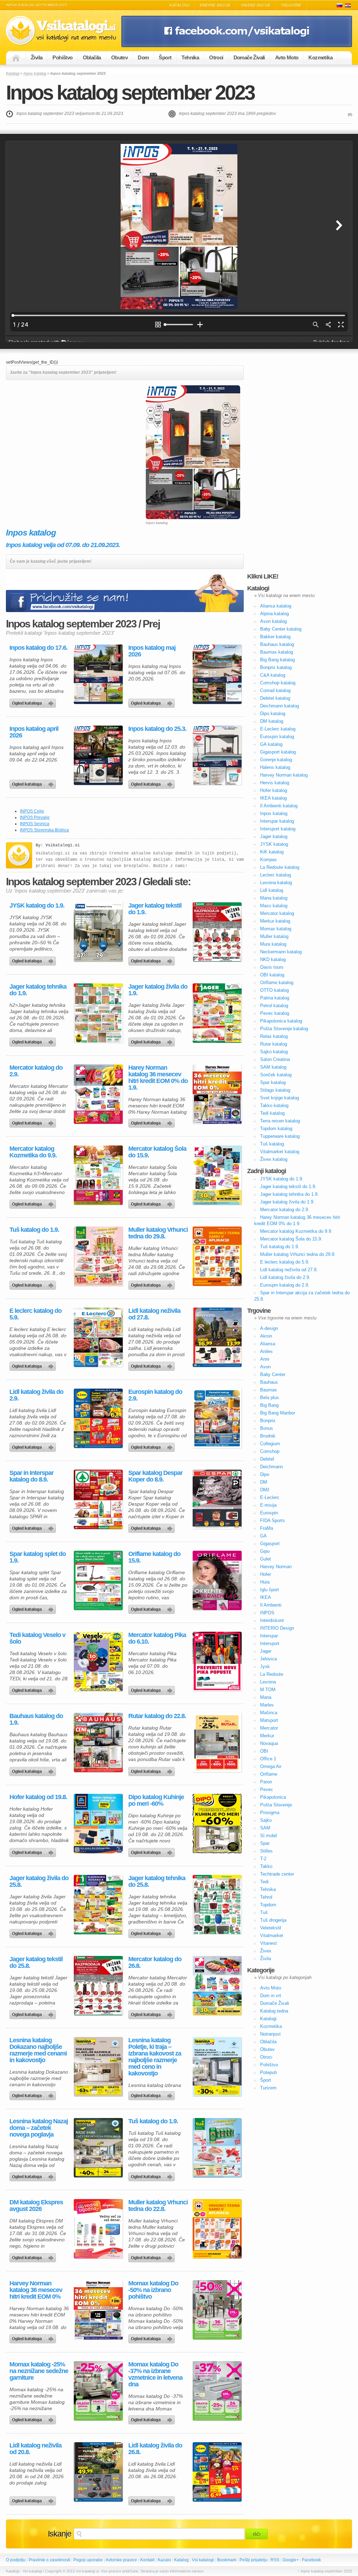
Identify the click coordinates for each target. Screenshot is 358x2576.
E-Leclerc (270, 1497)
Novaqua (269, 1743)
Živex (266, 1951)
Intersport (270, 1643)
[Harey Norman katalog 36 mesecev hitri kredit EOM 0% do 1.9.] (217, 1094)
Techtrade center (277, 1874)
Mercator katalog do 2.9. (36, 1071)
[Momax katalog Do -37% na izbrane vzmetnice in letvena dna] (217, 2391)
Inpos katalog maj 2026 (152, 651)
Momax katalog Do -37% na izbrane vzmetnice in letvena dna (155, 2374)
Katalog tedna (274, 2011)
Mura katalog (273, 944)
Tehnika (190, 57)
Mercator (269, 1728)
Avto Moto (287, 57)
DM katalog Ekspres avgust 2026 (36, 2206)
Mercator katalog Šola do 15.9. (157, 1152)
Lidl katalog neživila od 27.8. (154, 1314)
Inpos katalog (35, 73)
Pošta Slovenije (276, 1805)
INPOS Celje (32, 811)
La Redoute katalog (280, 867)
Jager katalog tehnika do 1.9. (38, 990)
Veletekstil (271, 1928)
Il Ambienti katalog (279, 806)
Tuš (264, 1912)
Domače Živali (249, 57)
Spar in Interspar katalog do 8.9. (31, 1476)
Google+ (291, 2560)
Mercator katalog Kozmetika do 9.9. (33, 1152)
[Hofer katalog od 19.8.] (98, 1824)
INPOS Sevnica (35, 824)
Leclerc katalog (275, 875)
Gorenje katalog (276, 760)
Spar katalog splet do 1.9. (38, 1557)
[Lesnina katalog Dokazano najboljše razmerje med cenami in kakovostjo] (98, 2067)
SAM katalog (273, 1067)
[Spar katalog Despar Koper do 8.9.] (217, 1499)
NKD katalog (273, 959)
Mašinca (269, 1713)
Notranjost (270, 2034)
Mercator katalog (277, 913)
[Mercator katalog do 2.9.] (98, 1094)
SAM (265, 1828)
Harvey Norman (276, 1567)
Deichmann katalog (280, 706)
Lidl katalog (272, 890)
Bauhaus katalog (277, 644)
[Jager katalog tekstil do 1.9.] (217, 932)
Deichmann (271, 1467)
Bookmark (227, 2560)
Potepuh (268, 2072)
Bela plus (270, 1398)
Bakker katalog (275, 637)
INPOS (267, 1613)
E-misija (268, 1505)
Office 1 (268, 1759)
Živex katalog (274, 1159)
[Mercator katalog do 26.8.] (217, 1986)
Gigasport (270, 1544)
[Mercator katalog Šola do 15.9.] (217, 1175)
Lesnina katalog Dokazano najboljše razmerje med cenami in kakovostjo (38, 2050)
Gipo (265, 1551)
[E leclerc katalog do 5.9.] (98, 1337)
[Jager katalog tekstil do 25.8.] (98, 1986)
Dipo (265, 1474)
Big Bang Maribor (278, 1413)
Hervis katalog (275, 783)
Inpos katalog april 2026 (34, 732)
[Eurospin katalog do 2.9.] (217, 1418)
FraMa (267, 1528)
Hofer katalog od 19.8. (38, 1797)
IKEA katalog (273, 798)
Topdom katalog (276, 1129)
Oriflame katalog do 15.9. (154, 1557)
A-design (269, 1328)
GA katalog (271, 744)
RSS (275, 2560)
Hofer (266, 1574)
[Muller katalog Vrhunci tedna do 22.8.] (217, 2229)
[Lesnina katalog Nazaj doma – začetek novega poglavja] (98, 2148)
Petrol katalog (274, 1006)
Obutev (119, 57)
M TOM (268, 1690)
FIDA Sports (273, 1520)
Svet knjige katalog (280, 1098)
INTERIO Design (277, 1628)
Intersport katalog (278, 829)
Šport (165, 57)
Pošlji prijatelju (253, 2560)
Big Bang (269, 1405)
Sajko (266, 1820)
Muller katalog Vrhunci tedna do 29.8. (158, 1233)
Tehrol (266, 1897)
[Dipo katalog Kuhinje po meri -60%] (217, 1824)
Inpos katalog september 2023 (130, 92)
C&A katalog (273, 675)
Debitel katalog (275, 698)
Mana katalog (274, 898)
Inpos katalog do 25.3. (157, 729)
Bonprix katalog (276, 667)
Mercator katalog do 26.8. (155, 1963)
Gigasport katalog (278, 752)
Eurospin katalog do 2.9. (155, 1395)
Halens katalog (275, 767)
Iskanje (60, 2534)
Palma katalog (275, 998)
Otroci (216, 57)
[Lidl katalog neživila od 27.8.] (217, 1337)
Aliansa (268, 1344)
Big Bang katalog (277, 660)
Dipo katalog (273, 714)
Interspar (269, 1636)
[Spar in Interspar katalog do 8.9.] (98, 1499)
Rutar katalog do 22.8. (157, 1716)
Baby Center (273, 1374)
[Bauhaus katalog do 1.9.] (98, 1742)
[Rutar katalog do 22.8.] (217, 1742)
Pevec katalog (275, 1013)
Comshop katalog (278, 683)
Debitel (267, 1459)
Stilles (266, 1851)
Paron (266, 1782)
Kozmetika (320, 57)
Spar (265, 1843)
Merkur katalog (275, 921)
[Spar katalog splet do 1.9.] (98, 1580)
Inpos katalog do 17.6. (38, 648)
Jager (266, 1651)
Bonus (267, 1428)
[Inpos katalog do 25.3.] (217, 755)
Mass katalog (274, 906)
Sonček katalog (276, 1075)
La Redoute (272, 1674)
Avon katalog (273, 621)
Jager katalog (274, 836)
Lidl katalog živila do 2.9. (36, 1395)
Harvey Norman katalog (284, 775)
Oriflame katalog (277, 983)
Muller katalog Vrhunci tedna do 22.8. (158, 2206)
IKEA (266, 1597)
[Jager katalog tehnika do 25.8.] (217, 1905)
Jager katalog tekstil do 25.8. (36, 1963)
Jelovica (268, 1659)
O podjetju (16, 2560)
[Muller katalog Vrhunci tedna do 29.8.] (217, 1256)
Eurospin (269, 1513)
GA (263, 1536)
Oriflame (269, 1774)
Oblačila (92, 57)
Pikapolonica (273, 1797)
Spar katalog (273, 1082)
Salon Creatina (275, 1059)
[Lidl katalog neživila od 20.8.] (98, 2472)
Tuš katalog (272, 1144)
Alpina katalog (274, 614)
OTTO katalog (274, 990)
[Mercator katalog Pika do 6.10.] (217, 1661)
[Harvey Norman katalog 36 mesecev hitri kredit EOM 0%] (98, 2310)
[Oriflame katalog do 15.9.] (217, 1580)
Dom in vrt (271, 1996)
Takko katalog (274, 1105)
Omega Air (271, 1766)
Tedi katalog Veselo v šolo (37, 1638)
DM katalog (272, 721)
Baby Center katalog (281, 629)
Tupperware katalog (280, 1136)
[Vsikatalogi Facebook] (237, 46)
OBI (264, 1751)
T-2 (263, 1859)
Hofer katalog (274, 790)
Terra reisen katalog (280, 1121)
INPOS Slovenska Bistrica (44, 830)
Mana (266, 1697)
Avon (265, 1367)
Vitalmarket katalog (280, 1152)
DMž (265, 1490)
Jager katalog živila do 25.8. (39, 1882)
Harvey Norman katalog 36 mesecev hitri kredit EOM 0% (36, 2290)
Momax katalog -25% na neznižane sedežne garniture (39, 2371)
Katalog (181, 2560)
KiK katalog (272, 852)
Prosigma (270, 1813)
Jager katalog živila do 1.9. (158, 990)
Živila (37, 57)
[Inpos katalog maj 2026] (217, 674)
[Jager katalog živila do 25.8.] (98, 1905)
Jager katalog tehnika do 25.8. (157, 1882)
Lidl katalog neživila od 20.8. (35, 2449)
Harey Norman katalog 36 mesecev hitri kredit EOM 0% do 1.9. (158, 1078)
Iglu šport (270, 1590)
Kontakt (147, 2560)
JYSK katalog (274, 844)
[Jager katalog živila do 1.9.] (217, 1013)
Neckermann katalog (281, 952)
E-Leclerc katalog (278, 729)
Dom (143, 57)
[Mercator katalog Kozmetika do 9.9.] (98, 1175)
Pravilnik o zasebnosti (49, 2560)
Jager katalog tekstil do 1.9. (155, 909)
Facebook (312, 2560)
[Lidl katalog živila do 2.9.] (98, 1418)
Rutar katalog (274, 1044)
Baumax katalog (277, 652)
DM (264, 1482)
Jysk (265, 1667)
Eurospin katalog (277, 737)
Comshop (270, 1451)
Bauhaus (269, 1382)
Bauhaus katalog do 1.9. (36, 1719)
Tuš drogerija (273, 1920)
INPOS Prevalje (35, 817)
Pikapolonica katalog (281, 1021)
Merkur (267, 1736)
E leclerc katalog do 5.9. (35, 1314)
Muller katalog (274, 936)
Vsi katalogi (203, 2560)
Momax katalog (276, 929)
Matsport (269, 1720)
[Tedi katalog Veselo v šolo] (98, 1661)
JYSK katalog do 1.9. (37, 906)
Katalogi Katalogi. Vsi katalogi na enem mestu (64, 31)
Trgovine (291, 5)
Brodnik (268, 1436)
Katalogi (180, 5)
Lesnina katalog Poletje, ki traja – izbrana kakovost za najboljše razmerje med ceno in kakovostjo (155, 2057)
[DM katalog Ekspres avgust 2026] (98, 2229)
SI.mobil (268, 1836)
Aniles (266, 1351)
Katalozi (348, 5)
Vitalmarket (272, 1935)
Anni (265, 1359)
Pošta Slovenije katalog (284, 1029)
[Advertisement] (65, 434)
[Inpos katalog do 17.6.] (98, 674)
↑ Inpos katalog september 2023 (325, 2571)
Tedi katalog (272, 1113)
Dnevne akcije (215, 5)
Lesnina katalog (276, 883)
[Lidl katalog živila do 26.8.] (217, 2472)
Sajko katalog (274, 1052)
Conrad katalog (275, 690)
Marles (267, 1705)
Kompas (268, 860)
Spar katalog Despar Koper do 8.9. (155, 1476)
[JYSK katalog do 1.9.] (98, 932)
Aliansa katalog (276, 606)
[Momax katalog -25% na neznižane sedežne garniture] (98, 2391)
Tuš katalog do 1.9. (34, 1230)
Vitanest (268, 1943)
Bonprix (268, 1421)
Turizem (268, 2088)
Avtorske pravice (121, 2560)
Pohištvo (62, 57)
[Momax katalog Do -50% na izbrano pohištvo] (217, 2310)
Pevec (267, 1789)
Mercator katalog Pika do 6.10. (157, 1638)
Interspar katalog (277, 821)
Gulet (266, 1559)
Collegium (270, 1444)
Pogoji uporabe (88, 2560)
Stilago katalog (275, 1090)
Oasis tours (272, 967)
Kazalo (164, 2560)
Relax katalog (274, 1036)
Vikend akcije (256, 5)
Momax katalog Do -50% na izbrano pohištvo (153, 2290)
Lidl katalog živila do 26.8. (155, 2449)
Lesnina (268, 1682)
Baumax (268, 1390)
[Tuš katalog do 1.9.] (98, 1256)
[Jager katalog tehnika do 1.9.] (98, 1013)
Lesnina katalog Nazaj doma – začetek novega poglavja (39, 2128)
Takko (266, 1866)
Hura (265, 1582)
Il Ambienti (271, 1605)
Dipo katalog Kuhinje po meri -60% (156, 1800)
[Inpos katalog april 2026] (98, 755)
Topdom (268, 1905)
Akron (266, 1336)
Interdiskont (272, 1620)
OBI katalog (272, 975)
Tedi (264, 1882)
